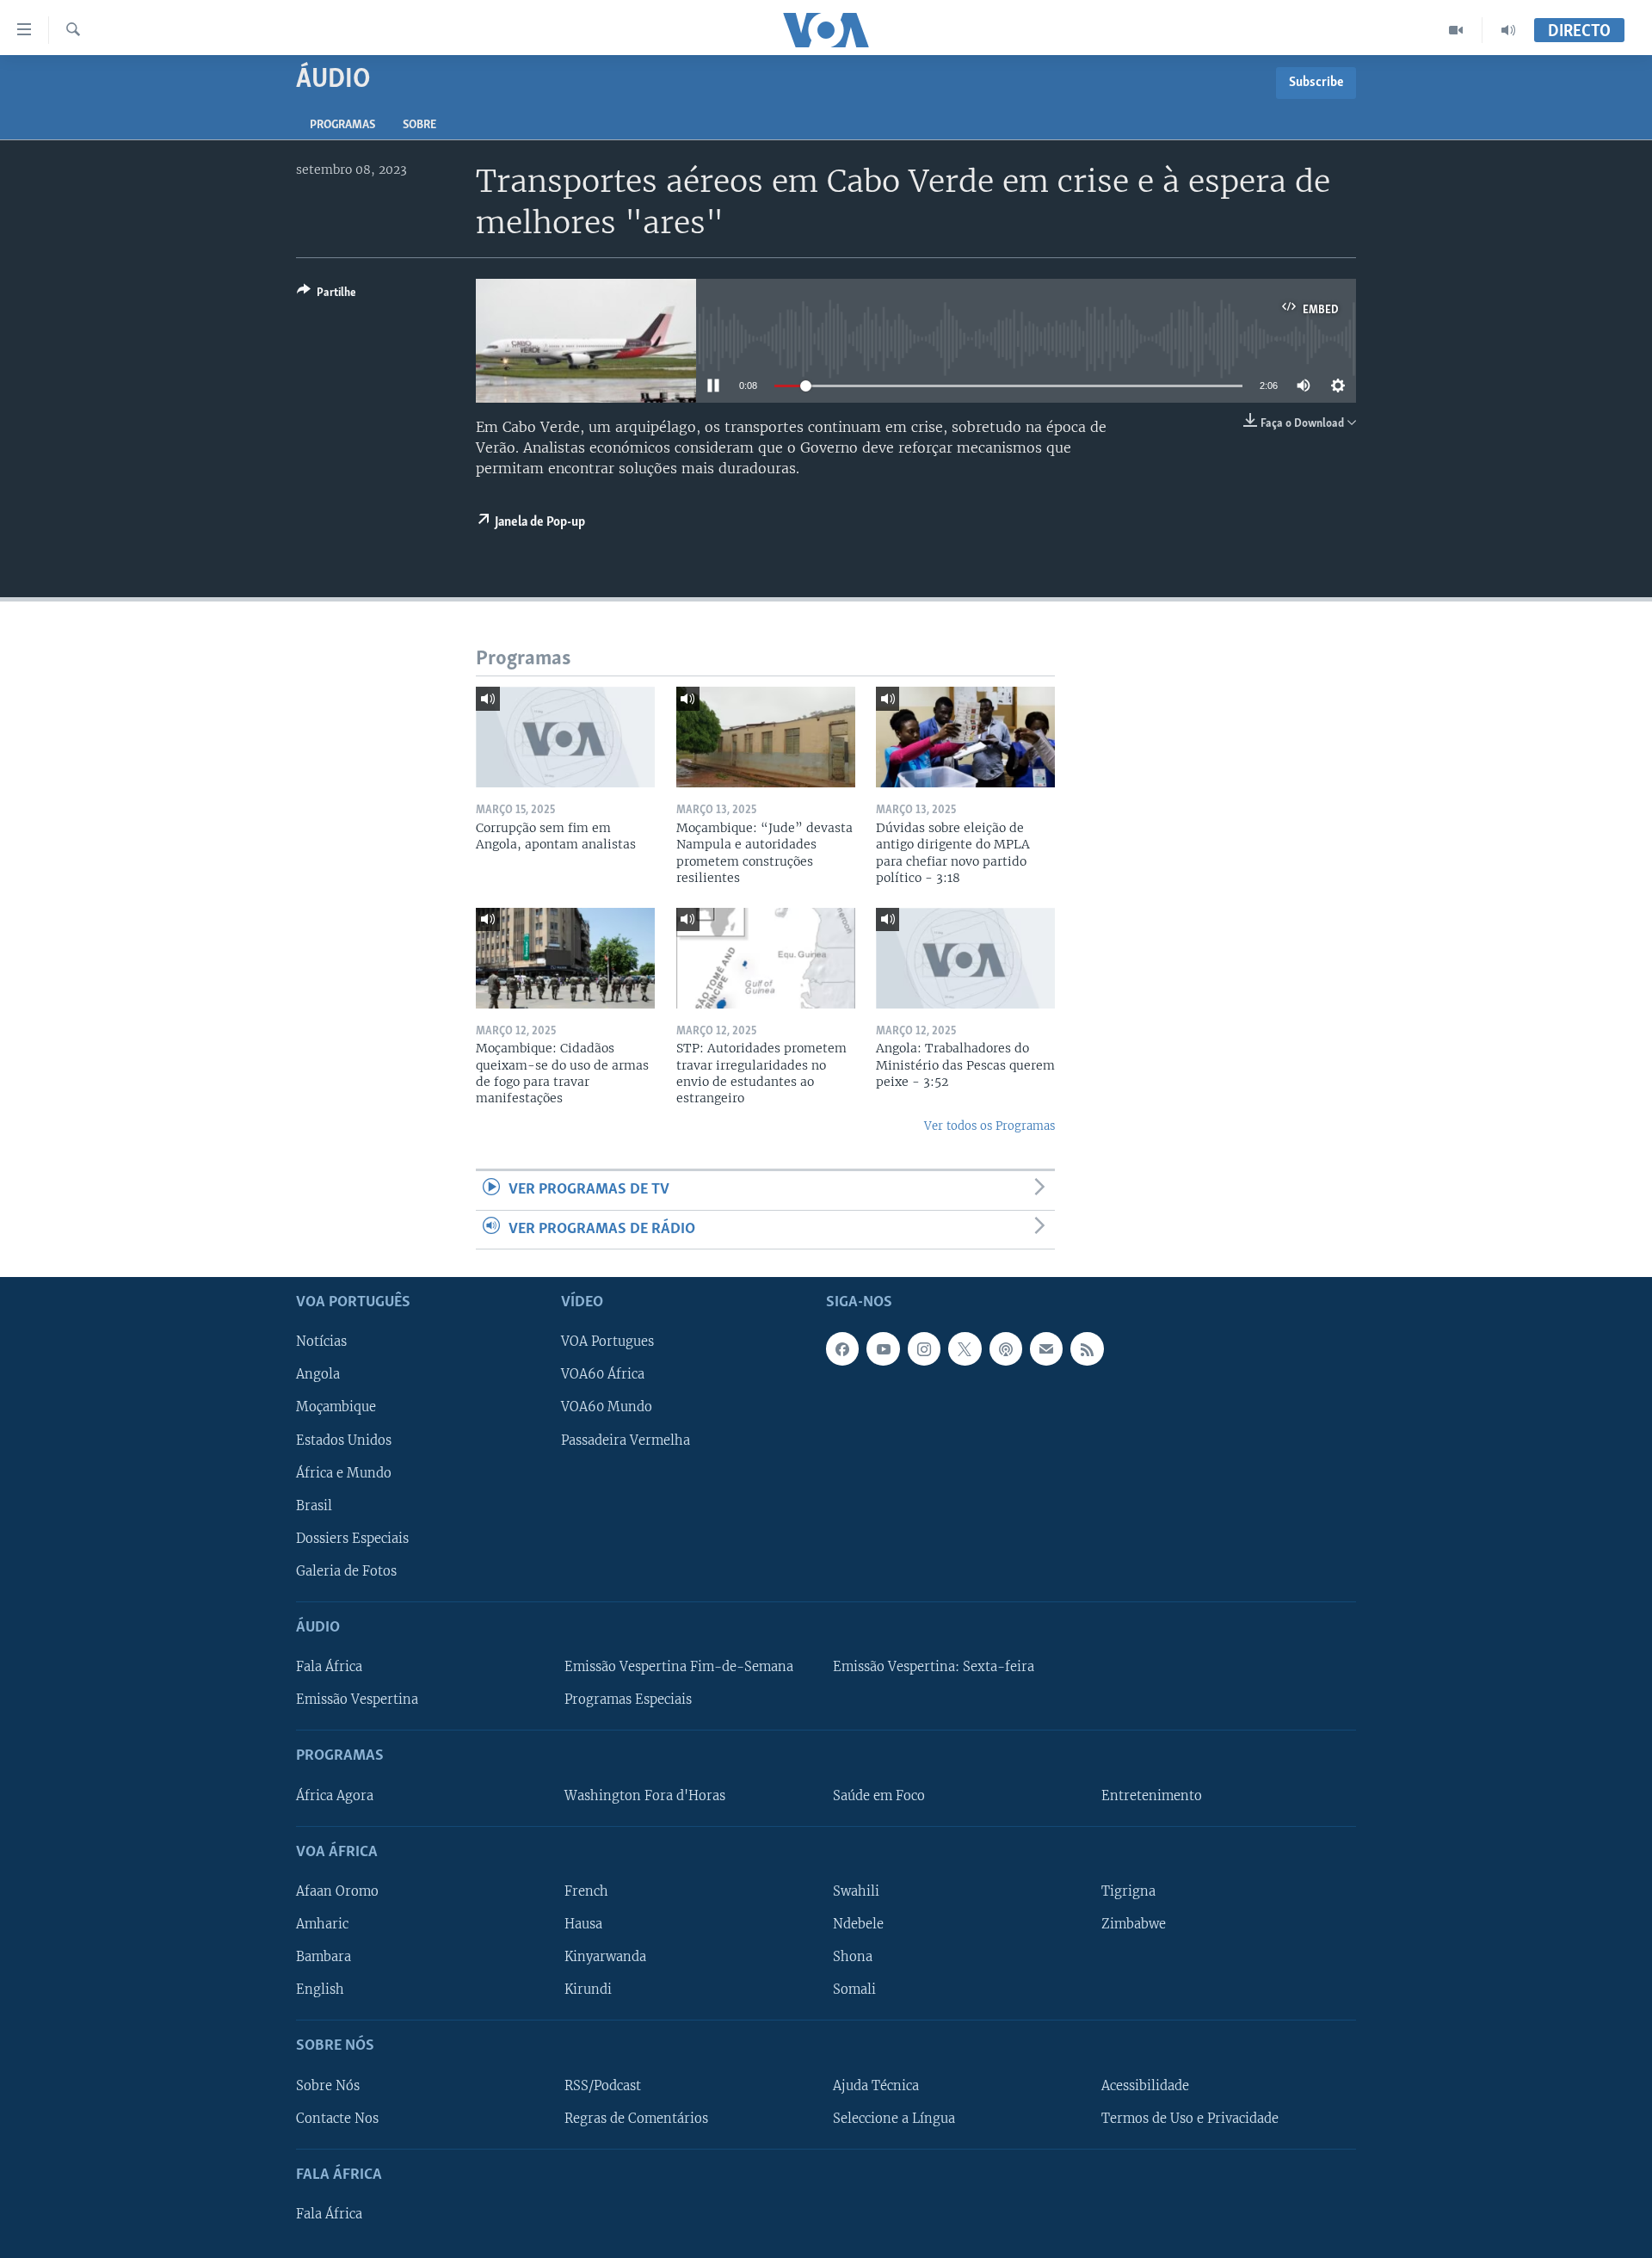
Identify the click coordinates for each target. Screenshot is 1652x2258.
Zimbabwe (1134, 1924)
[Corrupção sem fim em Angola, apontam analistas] (565, 737)
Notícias (321, 1342)
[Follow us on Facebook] (842, 1348)
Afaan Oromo (337, 1891)
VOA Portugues (607, 1342)
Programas (342, 125)
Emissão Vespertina (357, 1700)
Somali (854, 1990)
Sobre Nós (328, 2086)
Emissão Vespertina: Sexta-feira (934, 1667)
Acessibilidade (1145, 2086)
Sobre (419, 125)
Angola (318, 1374)
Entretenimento (1152, 1796)
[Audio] (1508, 30)
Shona (853, 1957)
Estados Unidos (344, 1441)
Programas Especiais (628, 1700)
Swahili (856, 1891)
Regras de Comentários (636, 2119)
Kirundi (588, 1990)
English (320, 1990)
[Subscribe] (1046, 1348)
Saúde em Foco (879, 1796)
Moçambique (336, 1408)
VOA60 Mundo (607, 1408)
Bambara (324, 1957)
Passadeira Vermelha (626, 1441)
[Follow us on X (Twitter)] (965, 1348)
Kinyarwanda (605, 1957)
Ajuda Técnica (876, 2086)
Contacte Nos (337, 2119)
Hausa (583, 1924)
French (586, 1891)
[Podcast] (1006, 1348)
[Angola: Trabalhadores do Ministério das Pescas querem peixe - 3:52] (965, 958)
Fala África (329, 1667)
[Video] (1456, 30)
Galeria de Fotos (346, 1571)
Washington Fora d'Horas (645, 1796)
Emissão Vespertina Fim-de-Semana (679, 1667)
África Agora (335, 1796)
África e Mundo (344, 1473)
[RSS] (1087, 1348)
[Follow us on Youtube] (883, 1348)
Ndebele (858, 1924)
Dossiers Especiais (352, 1539)
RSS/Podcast (603, 2086)
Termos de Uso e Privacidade (1190, 2119)
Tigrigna (1128, 1891)
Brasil (314, 1506)
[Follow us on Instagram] (924, 1348)
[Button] (327, 295)
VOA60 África (603, 1374)
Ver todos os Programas (989, 1126)
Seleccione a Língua (894, 2119)
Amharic (322, 1924)
